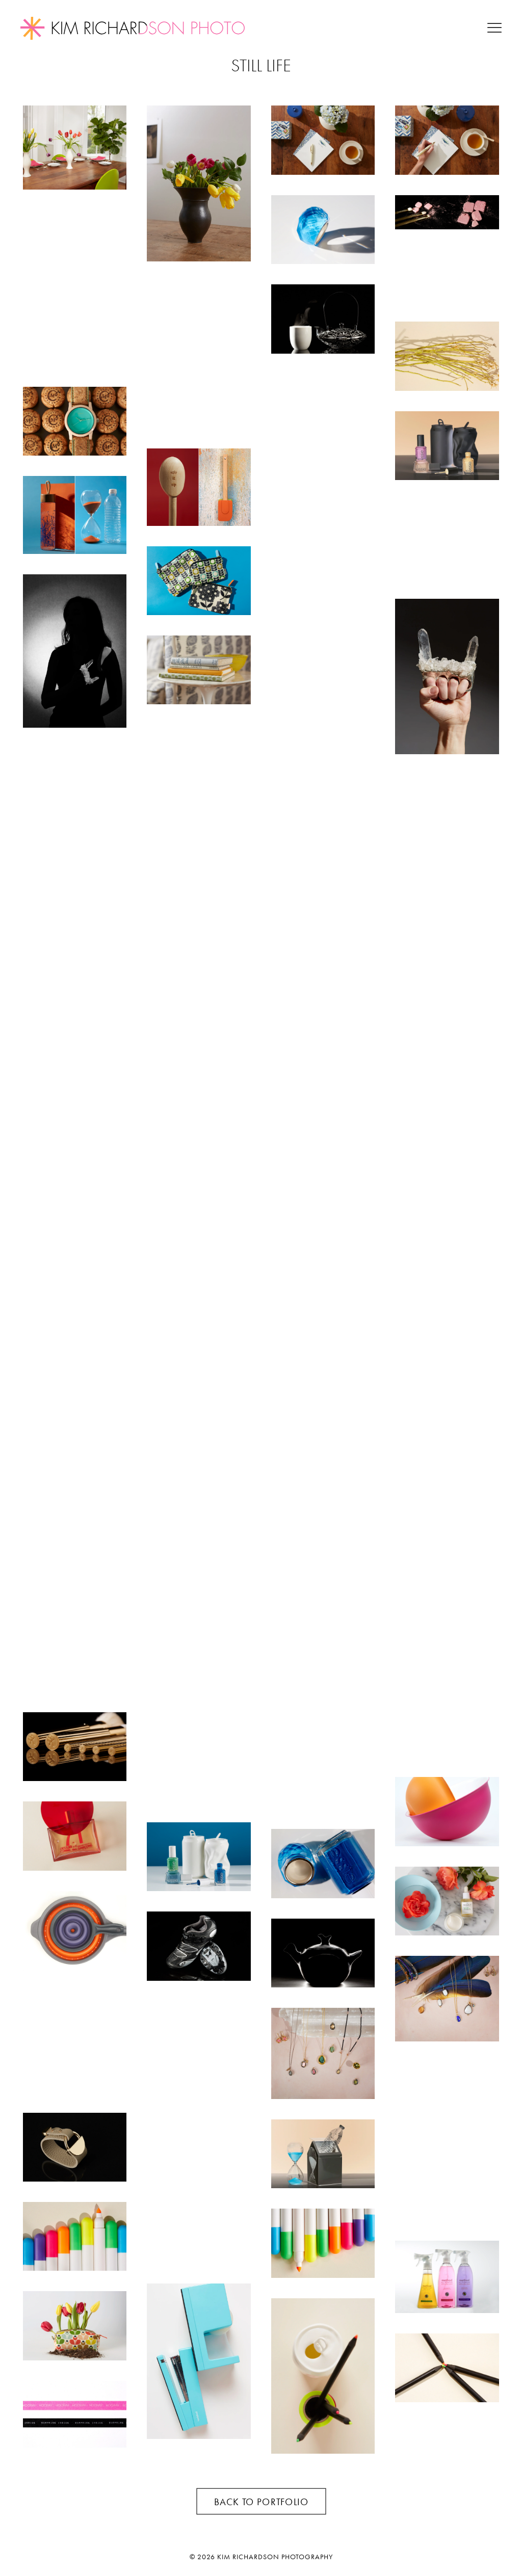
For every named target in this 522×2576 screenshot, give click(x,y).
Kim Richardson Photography (275, 2557)
